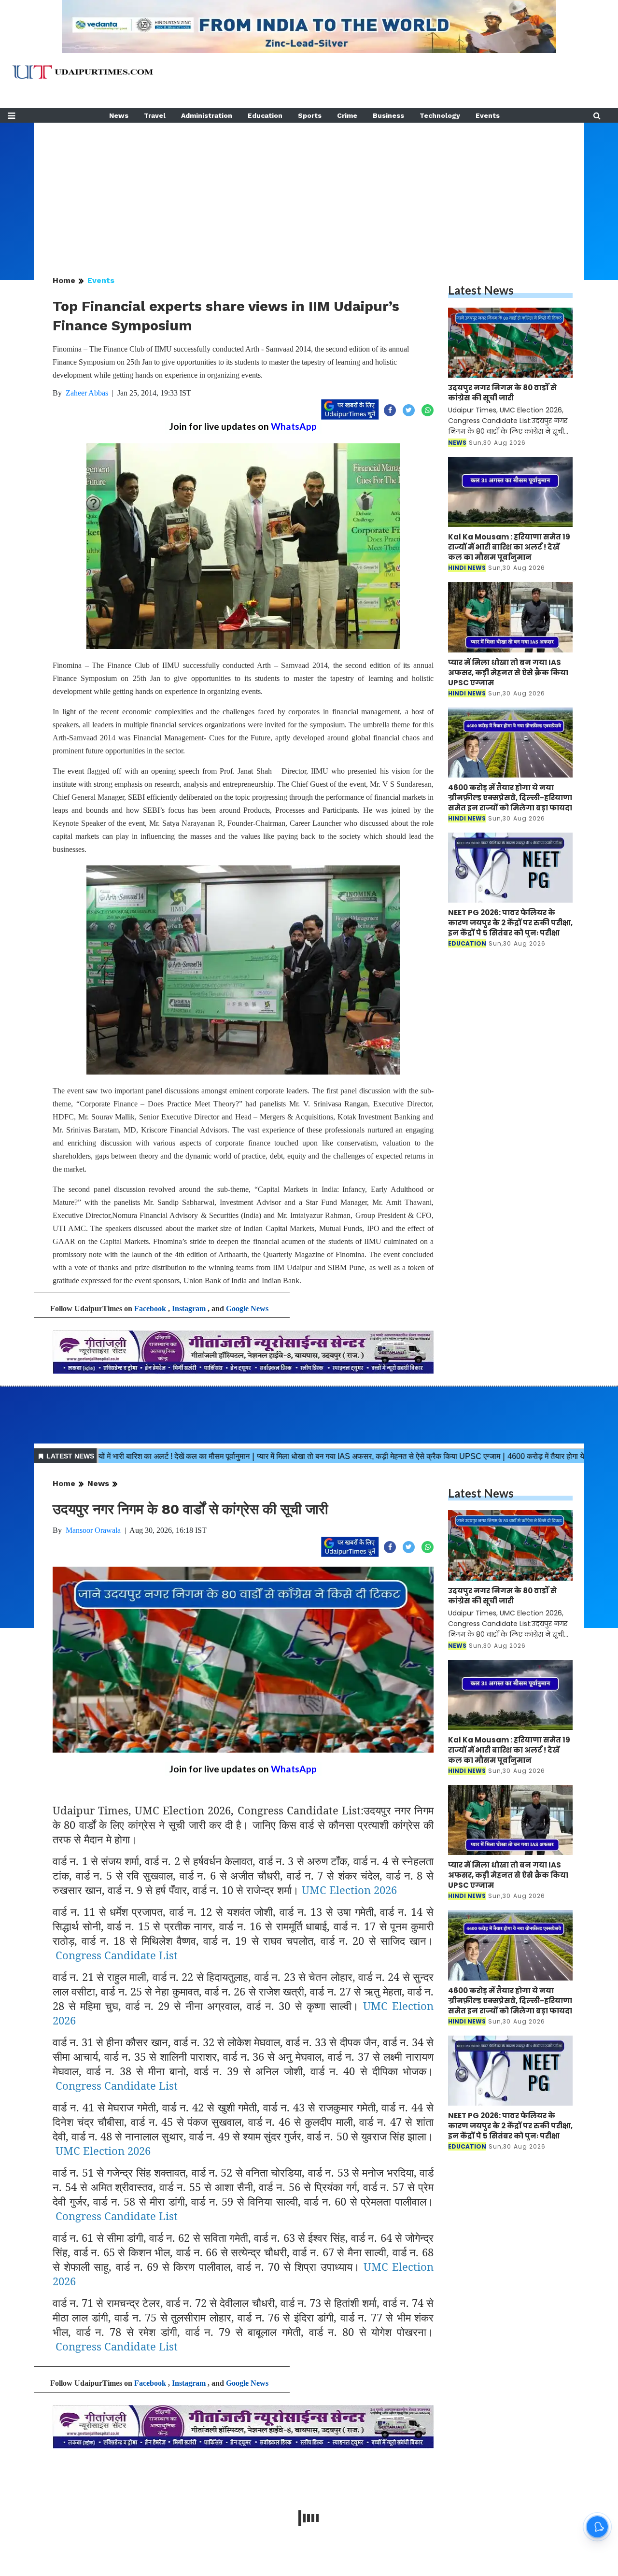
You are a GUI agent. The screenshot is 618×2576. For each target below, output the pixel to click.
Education (265, 115)
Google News (247, 1309)
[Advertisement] (309, 190)
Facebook (150, 1309)
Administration (207, 115)
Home (64, 280)
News (119, 115)
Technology (440, 115)
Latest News (481, 290)
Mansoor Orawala (93, 1530)
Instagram (189, 1309)
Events (488, 115)
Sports (310, 115)
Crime (347, 115)
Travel (155, 115)
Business (388, 115)
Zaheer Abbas (87, 393)
